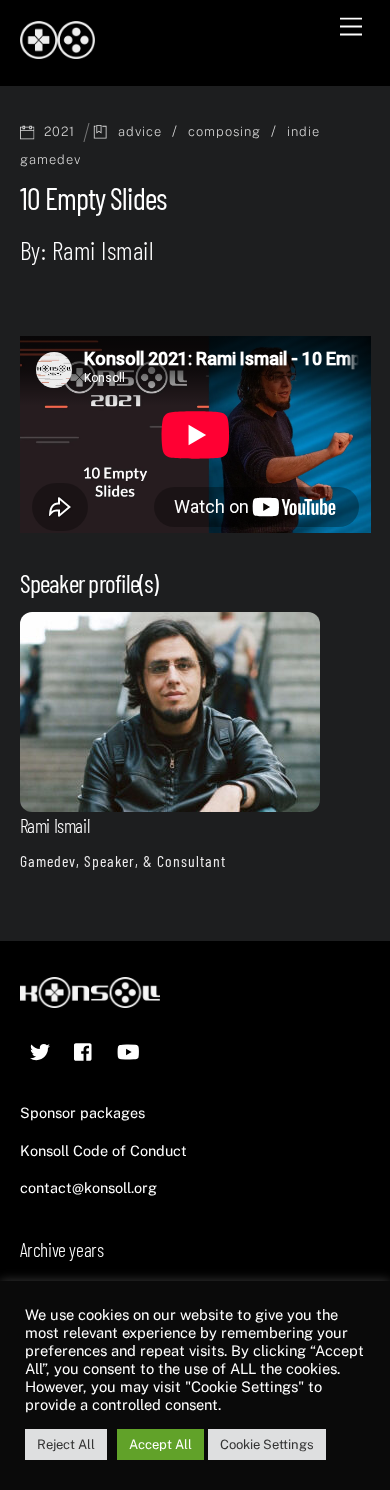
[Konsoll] (57, 50)
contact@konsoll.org (88, 1187)
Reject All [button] (66, 1444)
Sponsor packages (82, 1112)
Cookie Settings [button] (267, 1444)
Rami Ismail (55, 825)
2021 (59, 131)
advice (140, 131)
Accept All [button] (160, 1444)
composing (224, 131)
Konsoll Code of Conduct (103, 1150)
